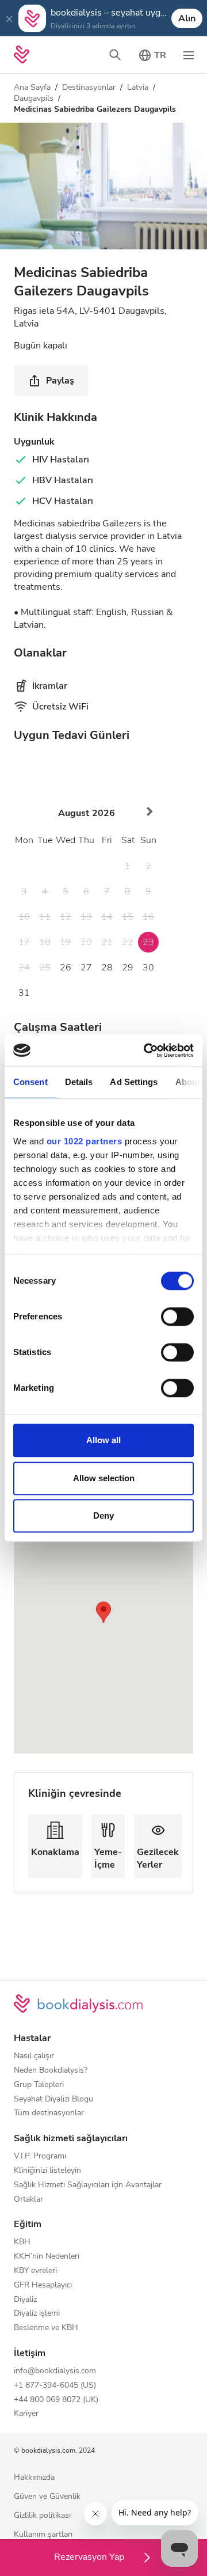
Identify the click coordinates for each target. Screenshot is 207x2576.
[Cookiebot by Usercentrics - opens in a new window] (146, 1050)
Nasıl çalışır (34, 2056)
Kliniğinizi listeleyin (47, 2171)
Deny (103, 1515)
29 (128, 968)
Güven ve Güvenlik (47, 2497)
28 (107, 968)
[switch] (177, 1317)
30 (148, 968)
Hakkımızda (34, 2478)
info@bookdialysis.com (55, 2371)
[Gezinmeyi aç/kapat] (189, 55)
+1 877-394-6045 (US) (55, 2386)
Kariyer (26, 2414)
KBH (22, 2242)
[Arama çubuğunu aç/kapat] (115, 55)
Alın (187, 18)
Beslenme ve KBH (46, 2328)
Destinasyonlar (89, 87)
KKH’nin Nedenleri (47, 2257)
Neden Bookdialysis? (51, 2071)
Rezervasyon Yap (90, 2557)
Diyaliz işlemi (37, 2314)
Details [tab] (79, 1082)
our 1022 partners (85, 1141)
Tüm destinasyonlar (49, 2113)
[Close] (9, 18)
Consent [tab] (30, 1082)
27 (86, 968)
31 (24, 993)
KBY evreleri (35, 2271)
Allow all (103, 1440)
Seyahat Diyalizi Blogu (53, 2099)
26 (66, 968)
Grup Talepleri (39, 2085)
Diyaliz (25, 2300)
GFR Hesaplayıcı (43, 2285)
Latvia (138, 87)
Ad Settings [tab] (134, 1082)
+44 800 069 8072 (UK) (56, 2400)
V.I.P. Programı (40, 2156)
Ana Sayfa (32, 87)
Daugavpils (34, 98)
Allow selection (104, 1478)
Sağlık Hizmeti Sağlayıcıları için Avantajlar (88, 2185)
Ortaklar (28, 2200)
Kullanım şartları (43, 2535)
